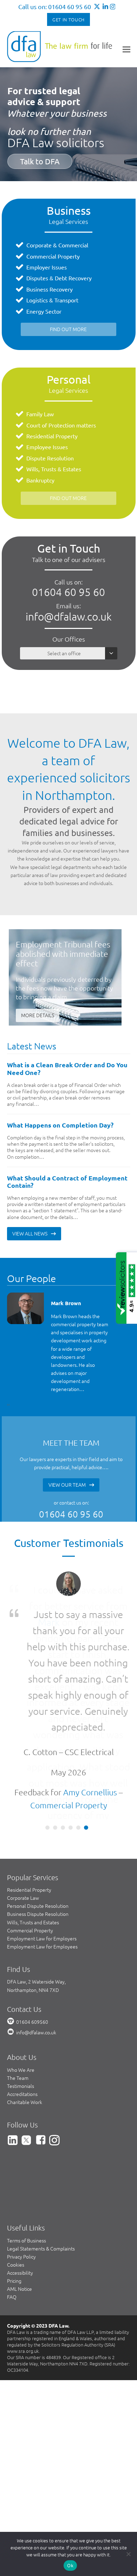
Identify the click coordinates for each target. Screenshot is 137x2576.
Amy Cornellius (90, 1792)
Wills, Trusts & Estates (54, 469)
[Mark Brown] (25, 1308)
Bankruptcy (40, 480)
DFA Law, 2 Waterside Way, (36, 1981)
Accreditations (22, 2094)
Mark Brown (66, 1303)
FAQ (12, 2297)
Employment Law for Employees (42, 1946)
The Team (18, 2078)
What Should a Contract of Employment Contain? (67, 1182)
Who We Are (21, 2070)
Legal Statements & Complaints (41, 2248)
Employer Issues (47, 267)
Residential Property (52, 436)
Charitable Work (25, 2102)
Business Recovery (50, 289)
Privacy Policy (21, 2256)
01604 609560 (32, 2022)
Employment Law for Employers (42, 1938)
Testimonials (21, 2086)
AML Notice (19, 2289)
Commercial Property (53, 256)
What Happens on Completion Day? (60, 1125)
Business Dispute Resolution (38, 1914)
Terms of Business (27, 2240)
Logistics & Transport (52, 300)
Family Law (40, 414)
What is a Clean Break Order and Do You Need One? (67, 1068)
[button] (126, 49)
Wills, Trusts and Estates (33, 1922)
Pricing (14, 2281)
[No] (128, 2554)
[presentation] (8, 1404)
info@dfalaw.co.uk (69, 616)
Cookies (16, 2265)
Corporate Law (23, 1898)
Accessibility (20, 2273)
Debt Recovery (73, 278)
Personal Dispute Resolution (38, 1906)
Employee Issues (47, 447)
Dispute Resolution (50, 458)
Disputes (37, 278)
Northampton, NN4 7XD (33, 1990)
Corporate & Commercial (57, 245)
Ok (70, 2565)
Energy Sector (44, 311)
